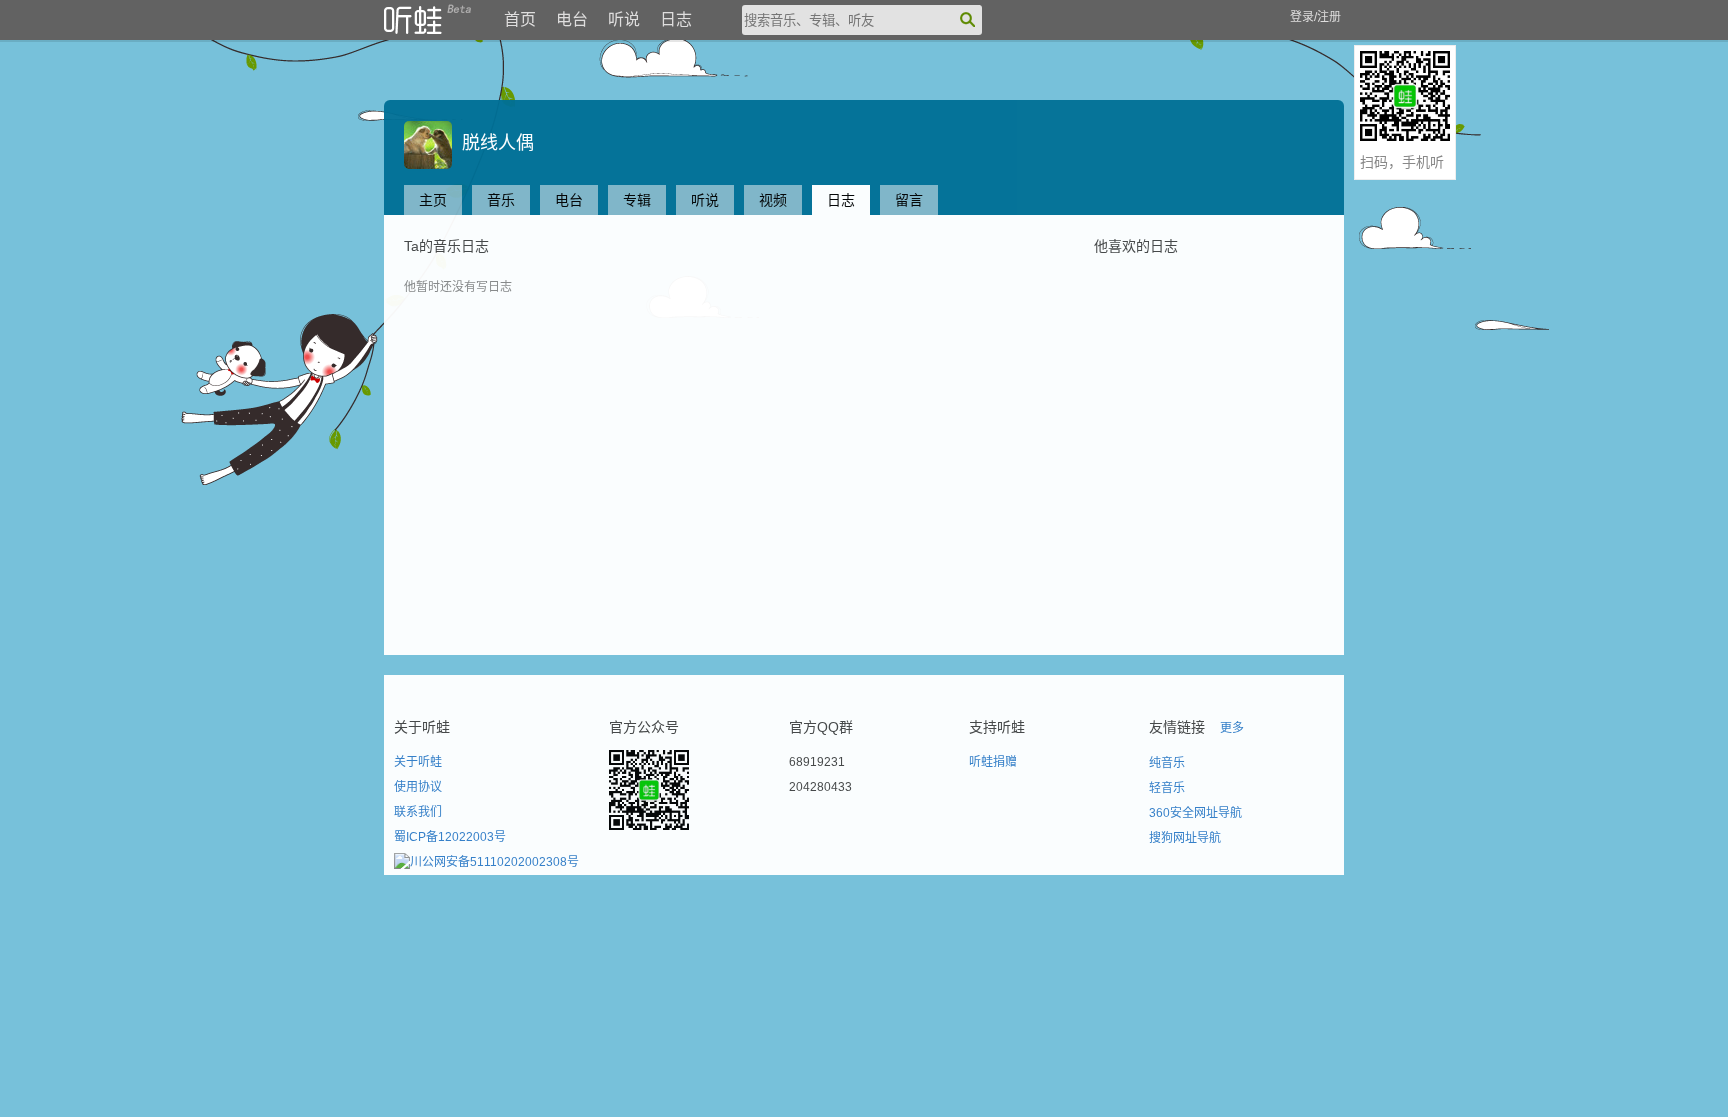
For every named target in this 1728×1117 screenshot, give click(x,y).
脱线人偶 (493, 143)
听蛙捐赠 (993, 762)
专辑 (637, 200)
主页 (433, 200)
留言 (909, 200)
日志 (676, 19)
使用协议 (418, 787)
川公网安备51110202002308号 (494, 862)
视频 (773, 200)
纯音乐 (1167, 763)
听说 (624, 19)
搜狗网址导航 (1185, 838)
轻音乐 (1167, 788)
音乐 (501, 200)
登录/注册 (1315, 17)
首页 (520, 19)
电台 (572, 19)
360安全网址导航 (1195, 813)
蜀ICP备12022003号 (450, 837)
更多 (1232, 728)
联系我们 (418, 812)
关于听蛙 (418, 762)
